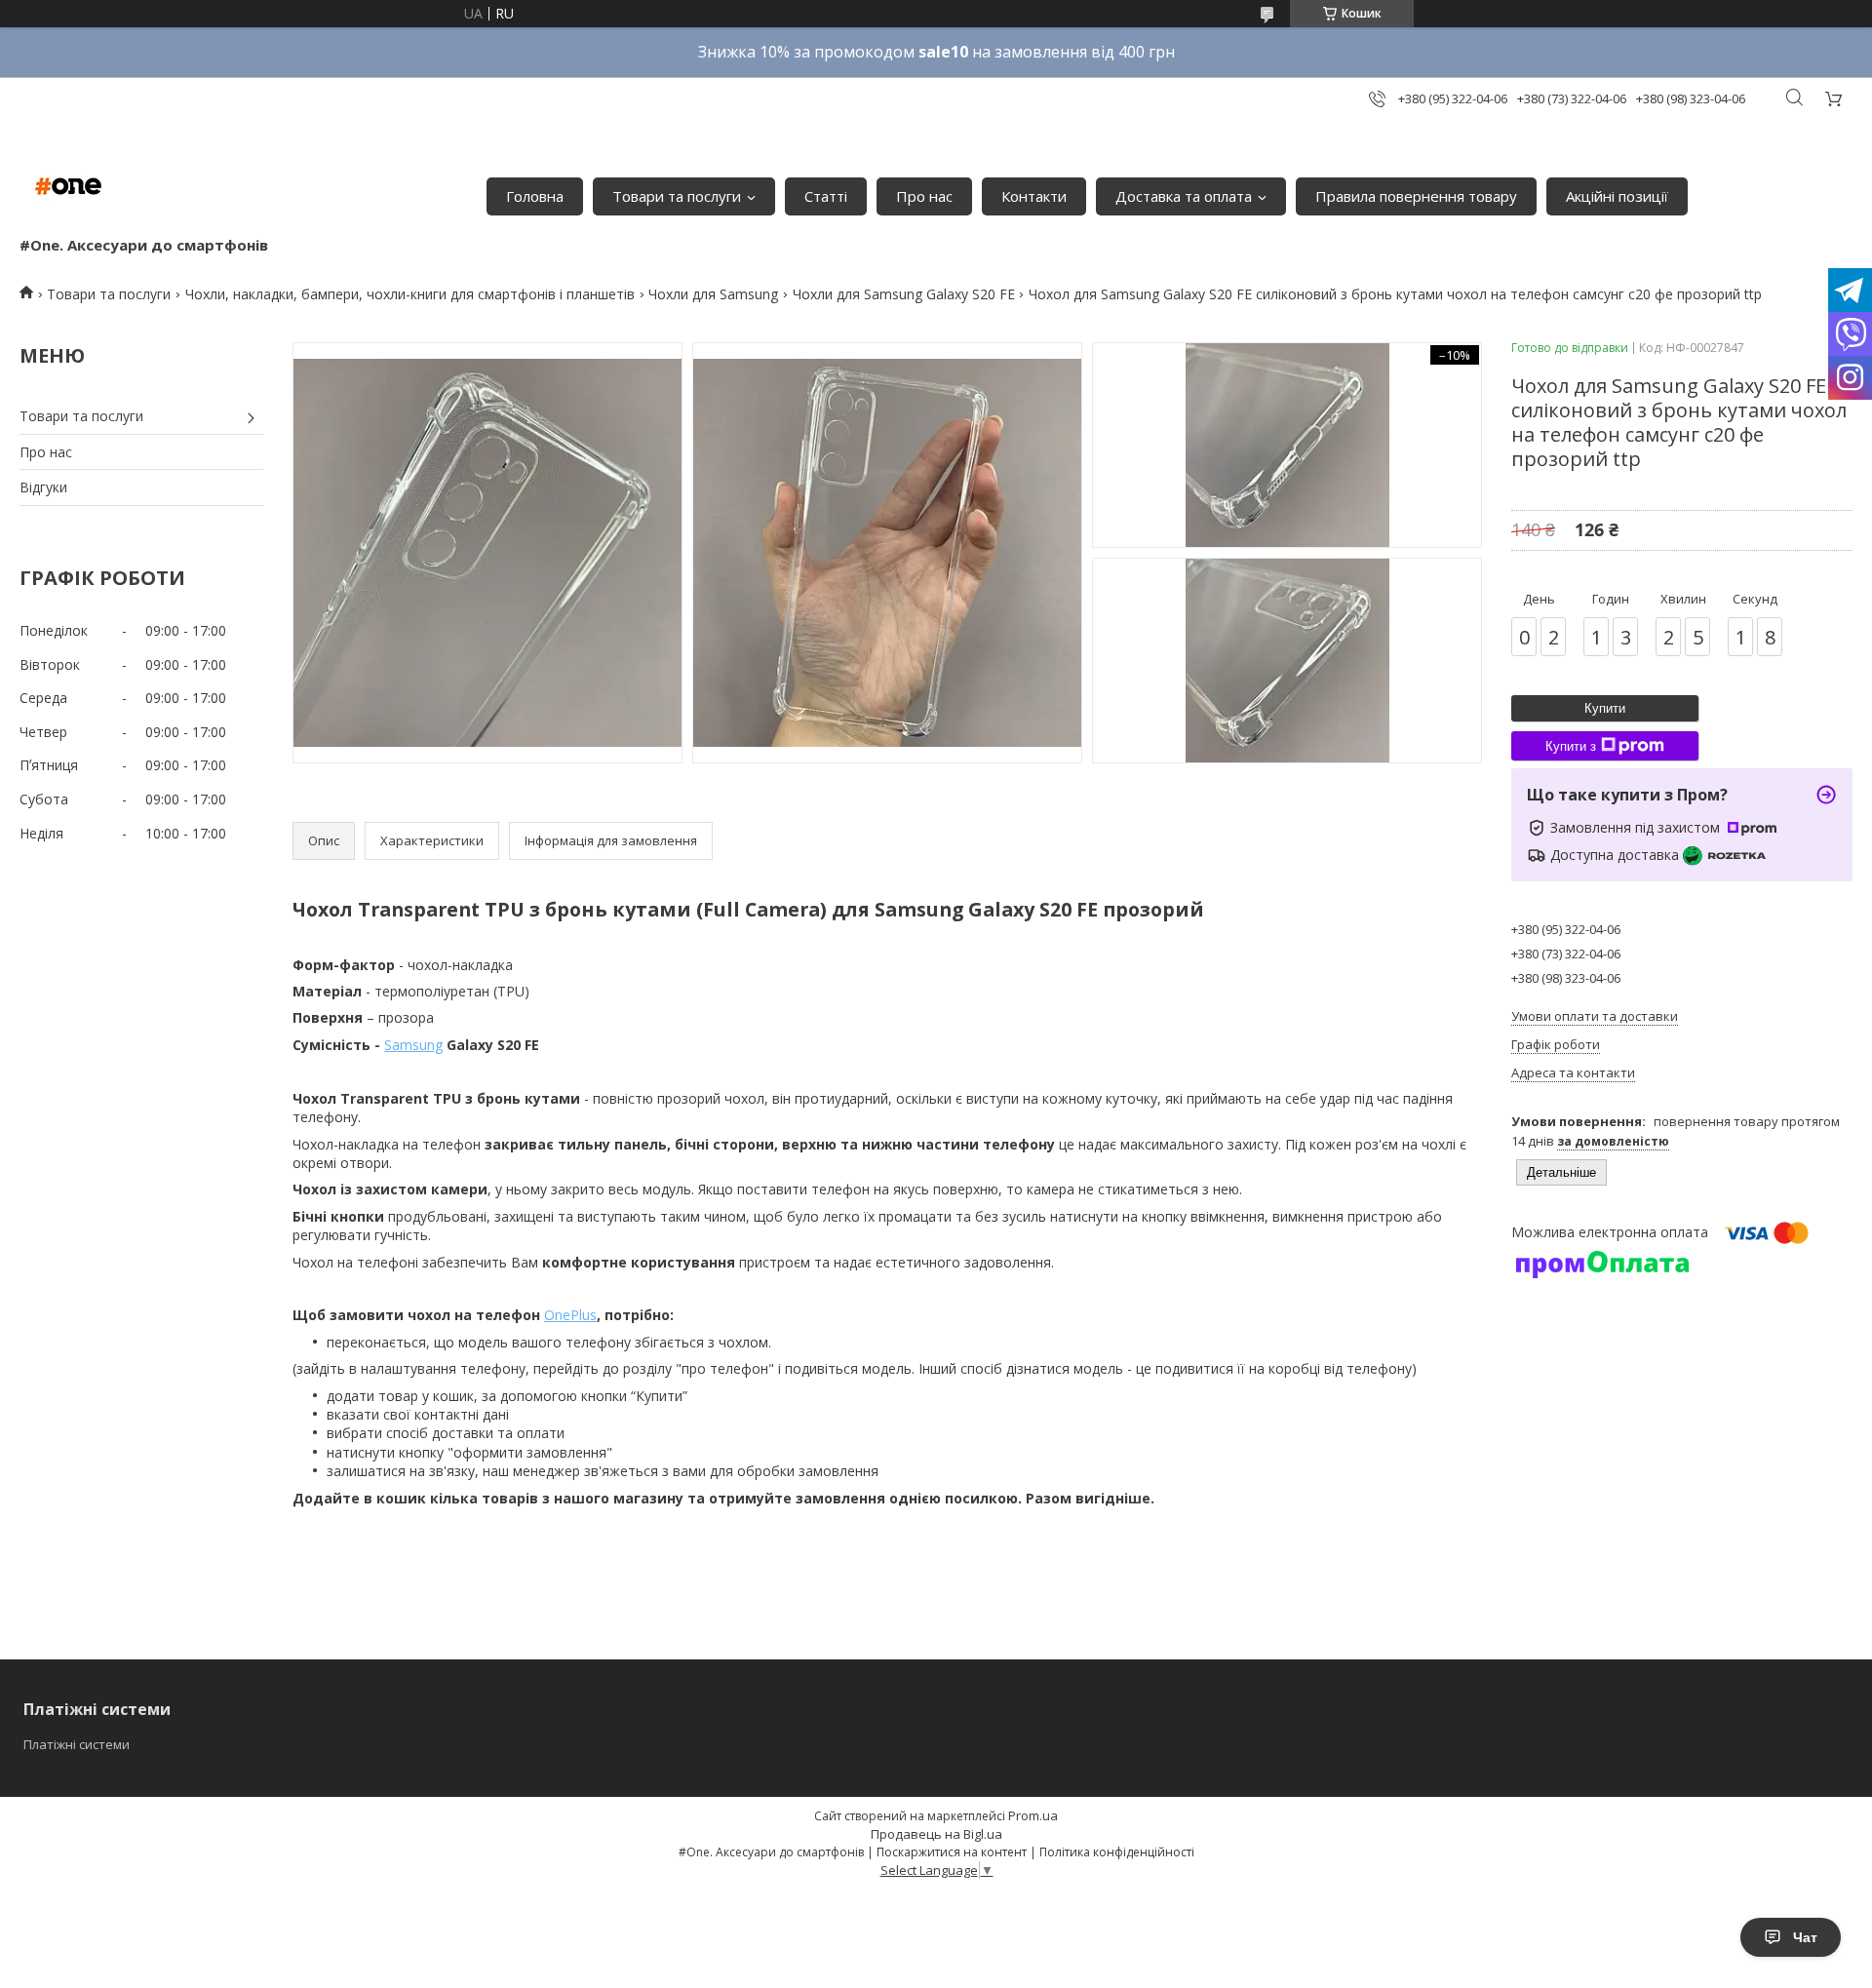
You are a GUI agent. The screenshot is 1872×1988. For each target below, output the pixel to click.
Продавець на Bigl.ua (936, 1834)
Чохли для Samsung (713, 294)
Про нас (924, 196)
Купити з (1571, 746)
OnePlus (570, 1315)
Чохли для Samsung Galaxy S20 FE (904, 294)
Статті (826, 196)
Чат (1805, 1937)
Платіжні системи (77, 1744)
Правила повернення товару (1416, 196)
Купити (1605, 708)
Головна (535, 196)
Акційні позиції (1617, 196)
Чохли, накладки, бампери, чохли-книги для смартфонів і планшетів (410, 294)
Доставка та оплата (1184, 196)
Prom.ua (1033, 1815)
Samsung (413, 1045)
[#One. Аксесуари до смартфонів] (68, 186)
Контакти (1034, 196)
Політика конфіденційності (1117, 1852)
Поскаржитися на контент (952, 1852)
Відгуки (43, 487)
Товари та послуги (677, 196)
